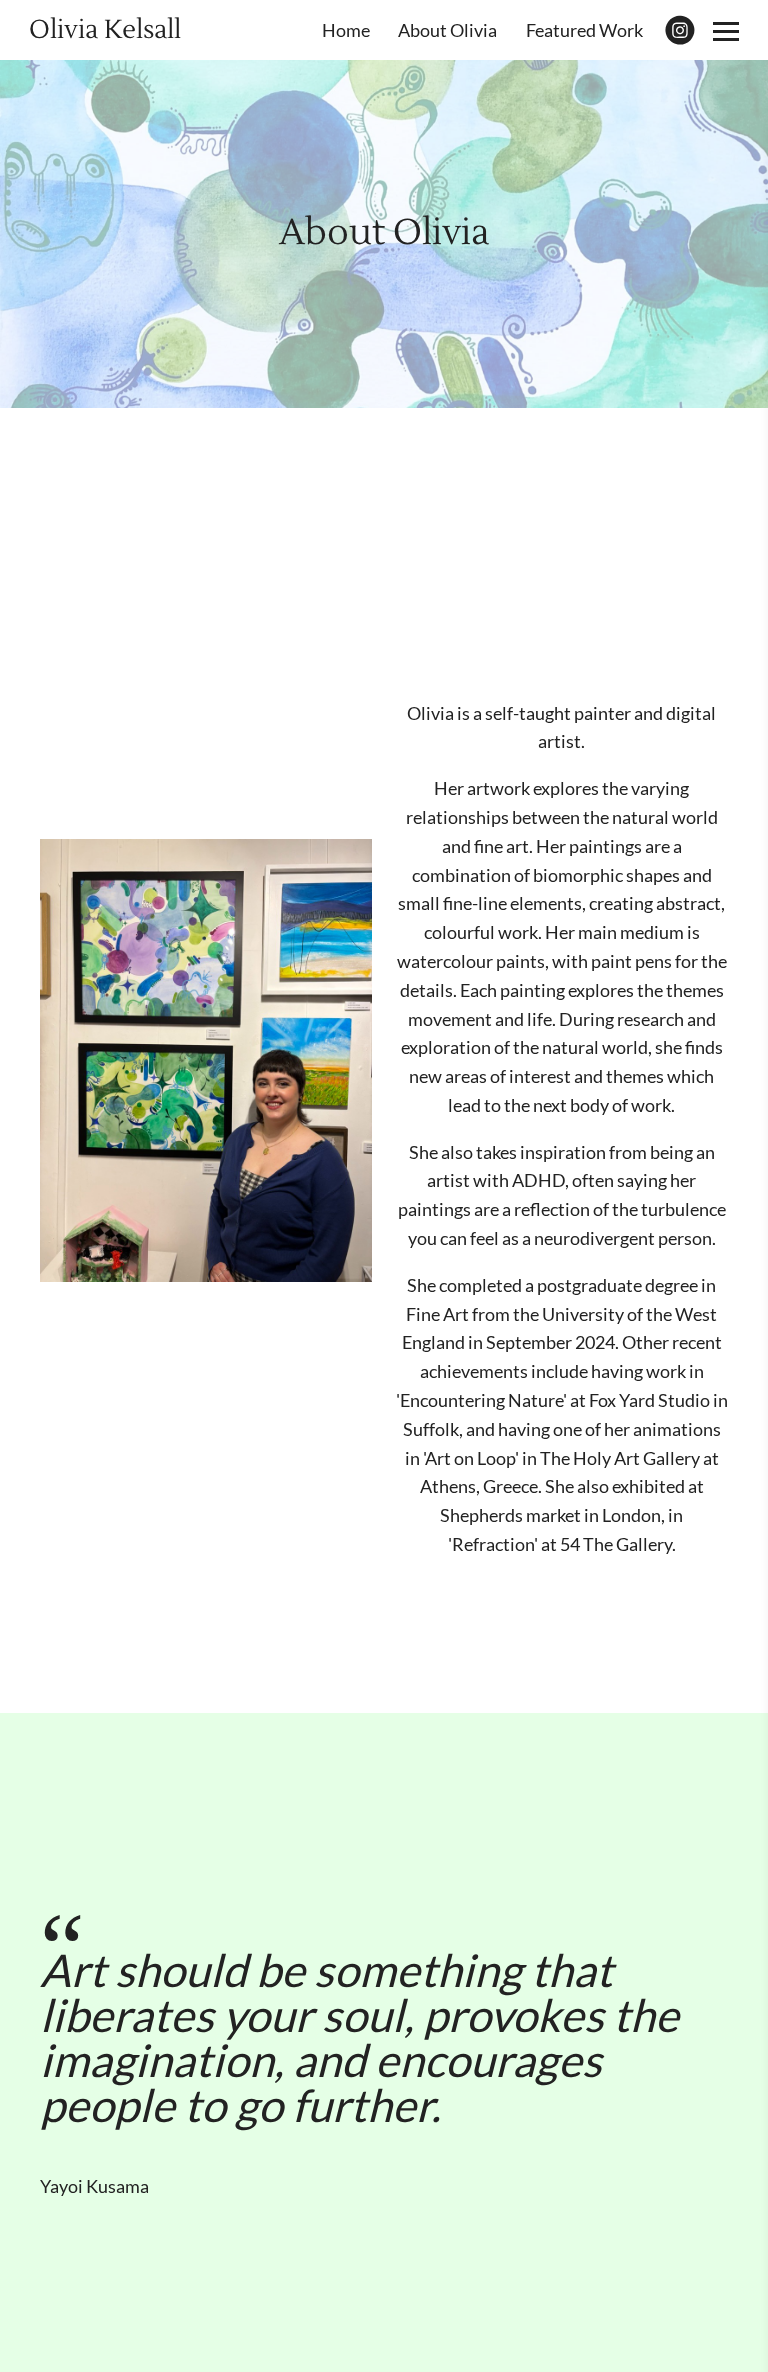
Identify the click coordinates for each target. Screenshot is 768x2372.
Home (346, 30)
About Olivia (447, 30)
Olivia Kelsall (105, 30)
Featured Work (584, 30)
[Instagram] (680, 30)
